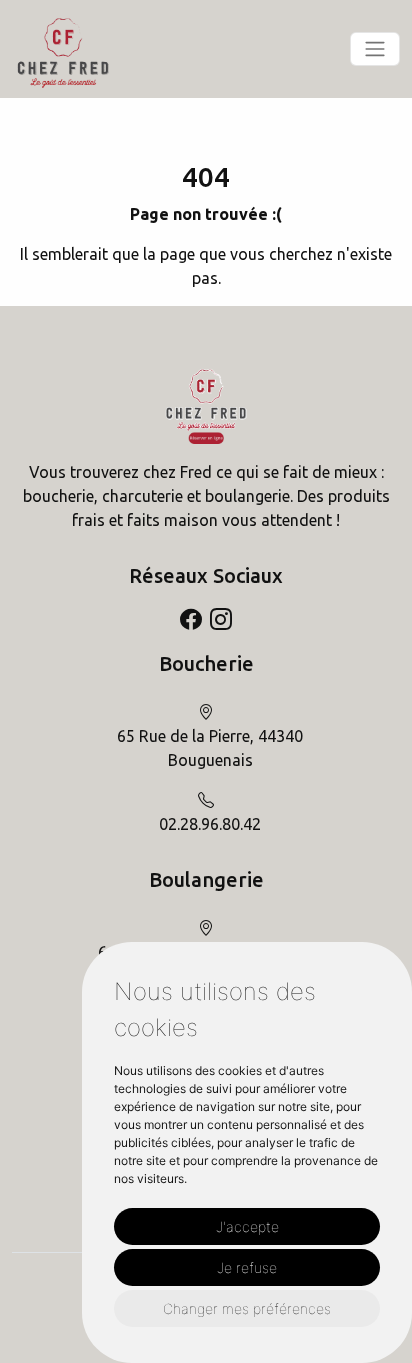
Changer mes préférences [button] (247, 1308)
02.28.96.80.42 (210, 824)
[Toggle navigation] (375, 49)
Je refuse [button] (247, 1267)
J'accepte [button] (247, 1226)
